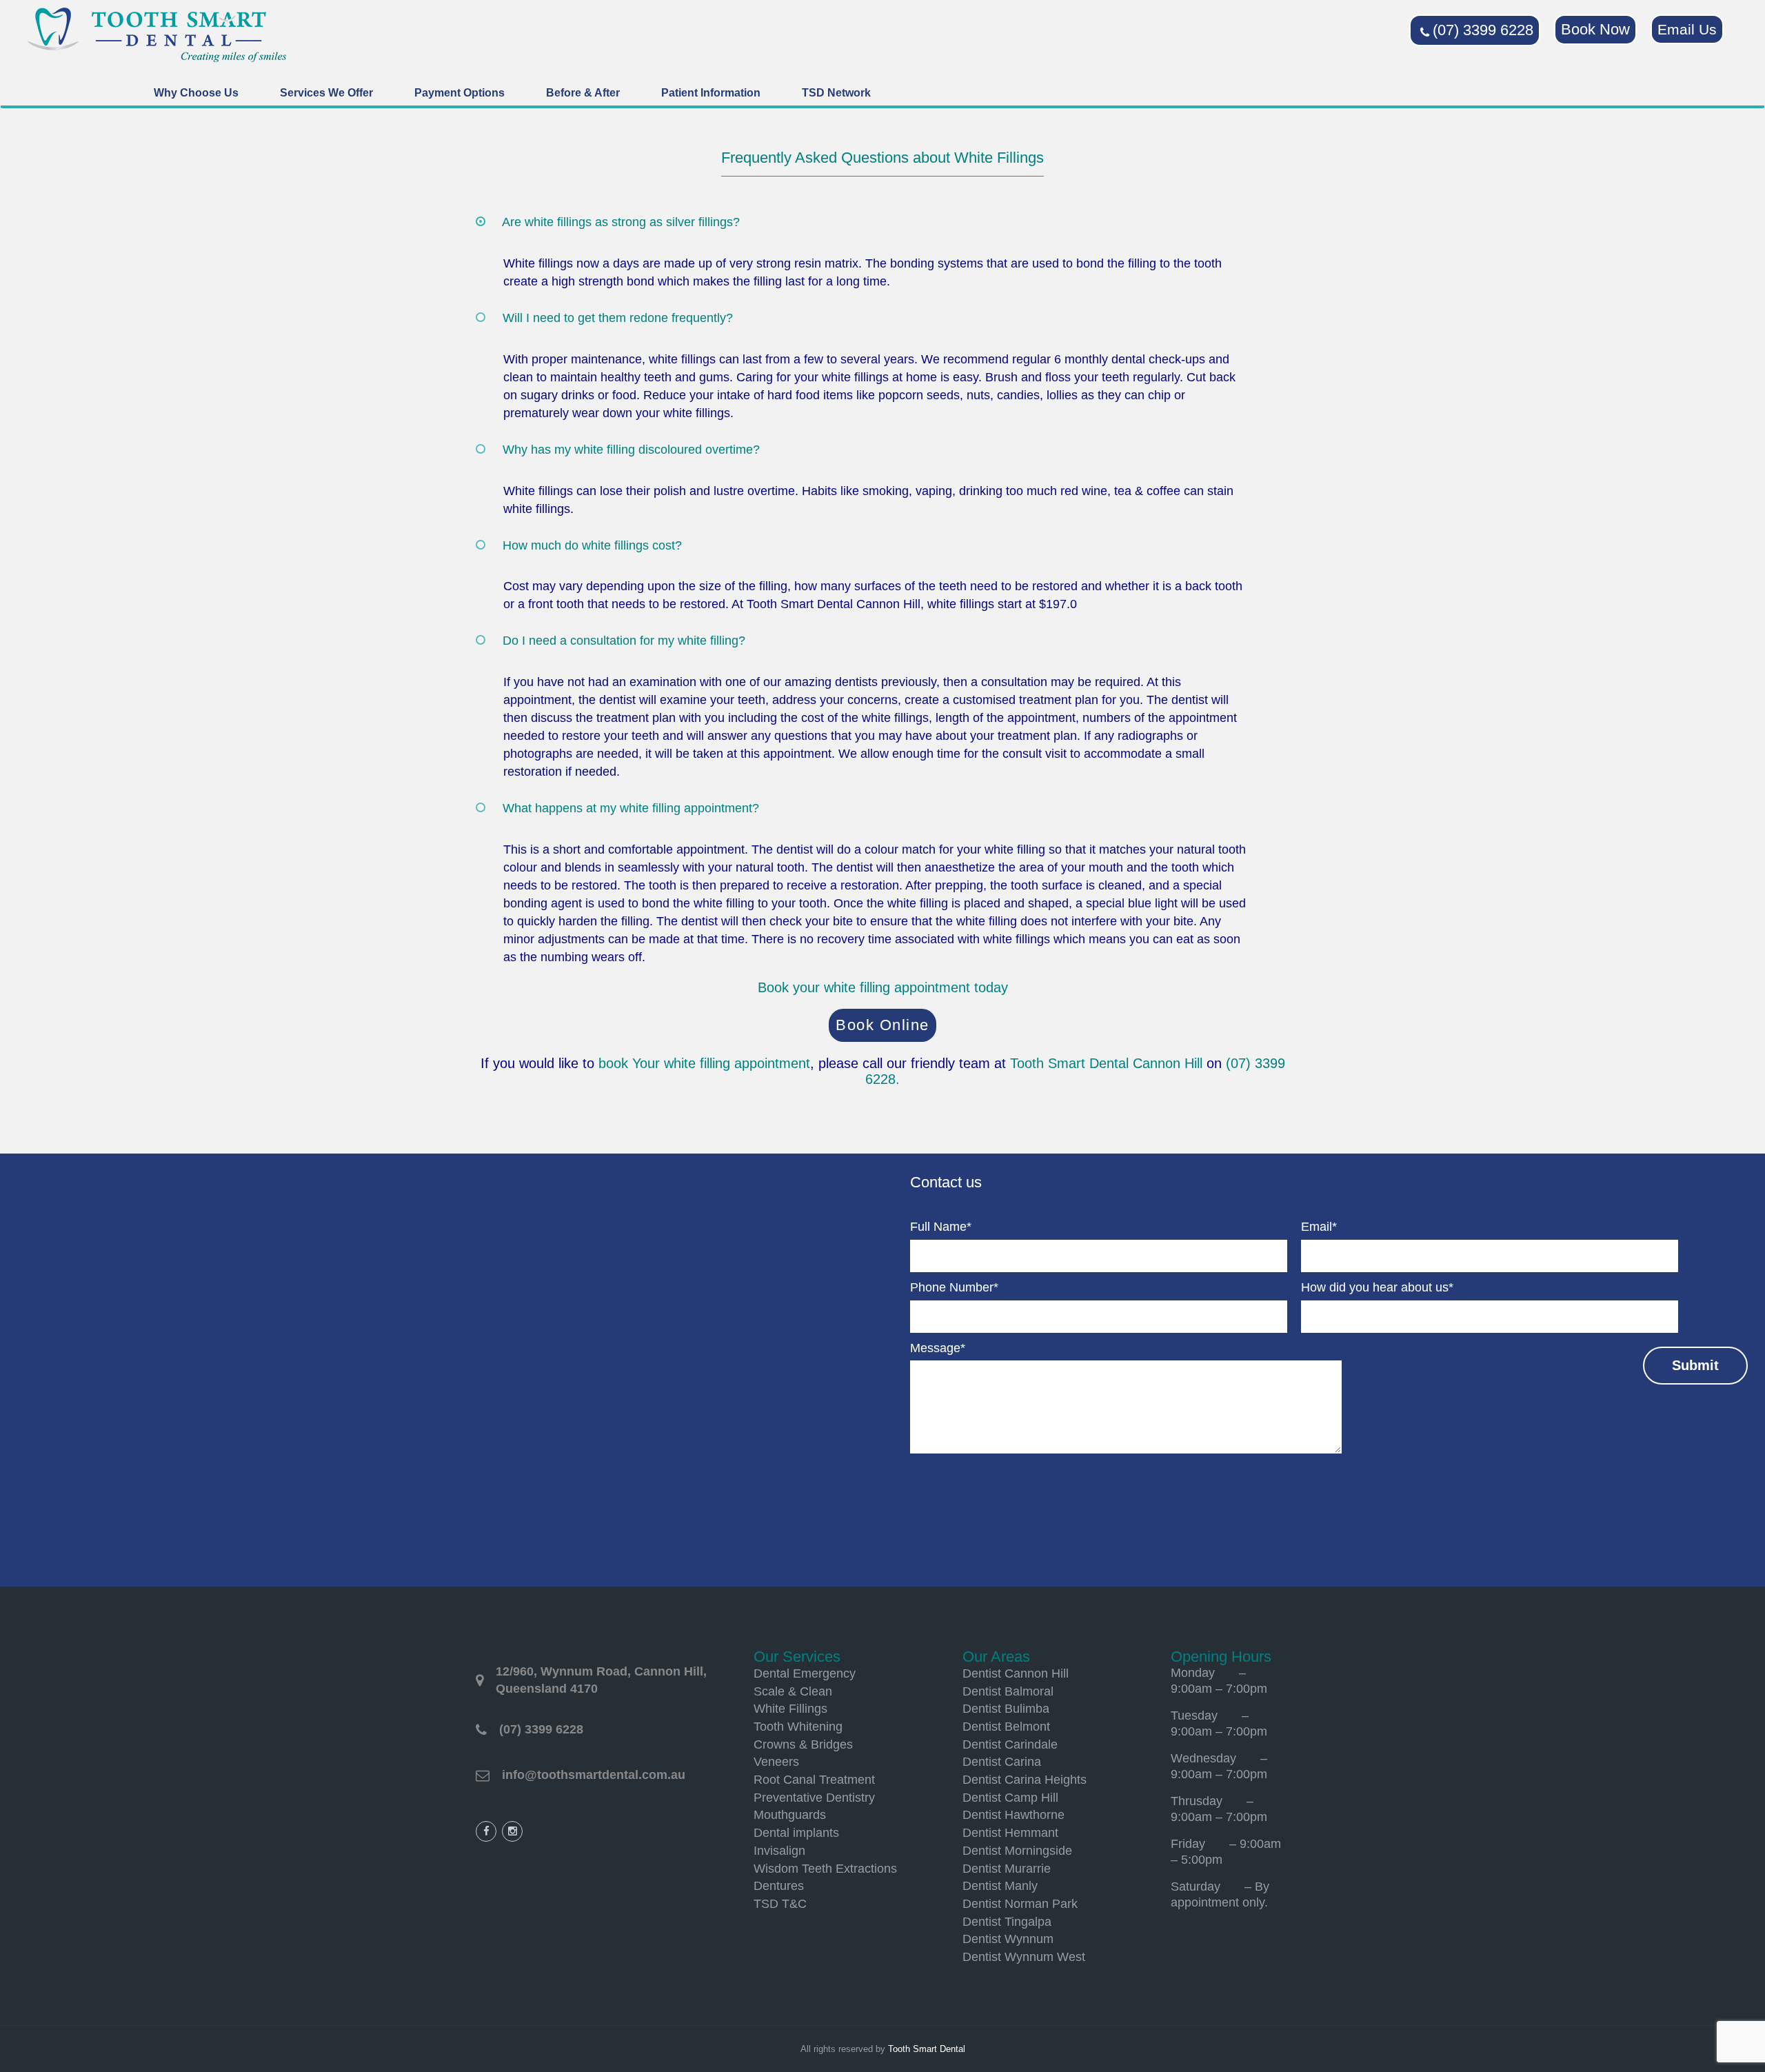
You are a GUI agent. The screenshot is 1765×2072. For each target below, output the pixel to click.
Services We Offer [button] (326, 93)
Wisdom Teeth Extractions (825, 1869)
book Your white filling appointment (704, 1063)
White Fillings (790, 1709)
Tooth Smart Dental (927, 2049)
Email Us (1687, 29)
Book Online (882, 1025)
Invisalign (779, 1851)
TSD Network (836, 93)
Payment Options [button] (460, 93)
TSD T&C (780, 1904)
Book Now (1595, 29)
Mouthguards (790, 1815)
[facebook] (486, 1831)
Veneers (776, 1762)
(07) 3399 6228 (1483, 30)
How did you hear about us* (1377, 1287)
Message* (938, 1348)
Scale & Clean (793, 1691)
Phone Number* (954, 1287)
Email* (1319, 1227)
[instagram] (512, 1831)
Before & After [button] (583, 93)
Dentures (779, 1886)
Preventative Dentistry (814, 1798)
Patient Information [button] (711, 93)
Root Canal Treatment (814, 1780)
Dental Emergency (805, 1673)
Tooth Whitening (798, 1727)
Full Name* (941, 1227)
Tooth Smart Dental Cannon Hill (1106, 1063)
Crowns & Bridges (803, 1744)
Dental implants (796, 1833)
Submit (1695, 1365)
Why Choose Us (196, 93)
